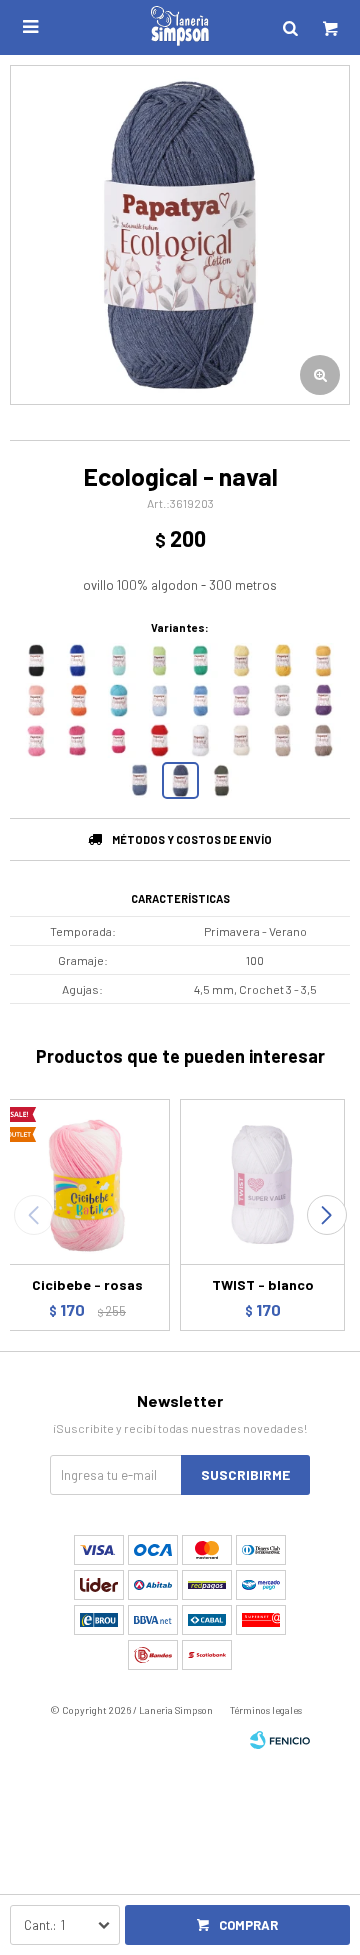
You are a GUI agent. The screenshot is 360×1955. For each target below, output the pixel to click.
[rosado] (118, 740)
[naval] (180, 780)
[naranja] (77, 700)
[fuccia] (77, 740)
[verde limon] (159, 660)
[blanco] (200, 740)
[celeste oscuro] (118, 700)
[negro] (36, 660)
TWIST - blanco (263, 1284)
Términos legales (266, 1710)
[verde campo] (200, 660)
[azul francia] (77, 660)
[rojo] (159, 740)
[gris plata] (282, 700)
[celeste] (159, 700)
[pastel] (200, 700)
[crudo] (241, 740)
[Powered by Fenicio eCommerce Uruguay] (280, 1740)
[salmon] (36, 700)
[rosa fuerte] (36, 740)
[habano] (323, 740)
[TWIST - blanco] (262, 1181)
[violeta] (323, 700)
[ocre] (323, 660)
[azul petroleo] (139, 780)
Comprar (248, 1925)
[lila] (241, 700)
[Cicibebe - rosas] (87, 1181)
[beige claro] (282, 740)
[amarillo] (241, 660)
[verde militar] (221, 780)
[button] (326, 1215)
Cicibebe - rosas (87, 1284)
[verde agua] (118, 660)
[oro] (282, 660)
